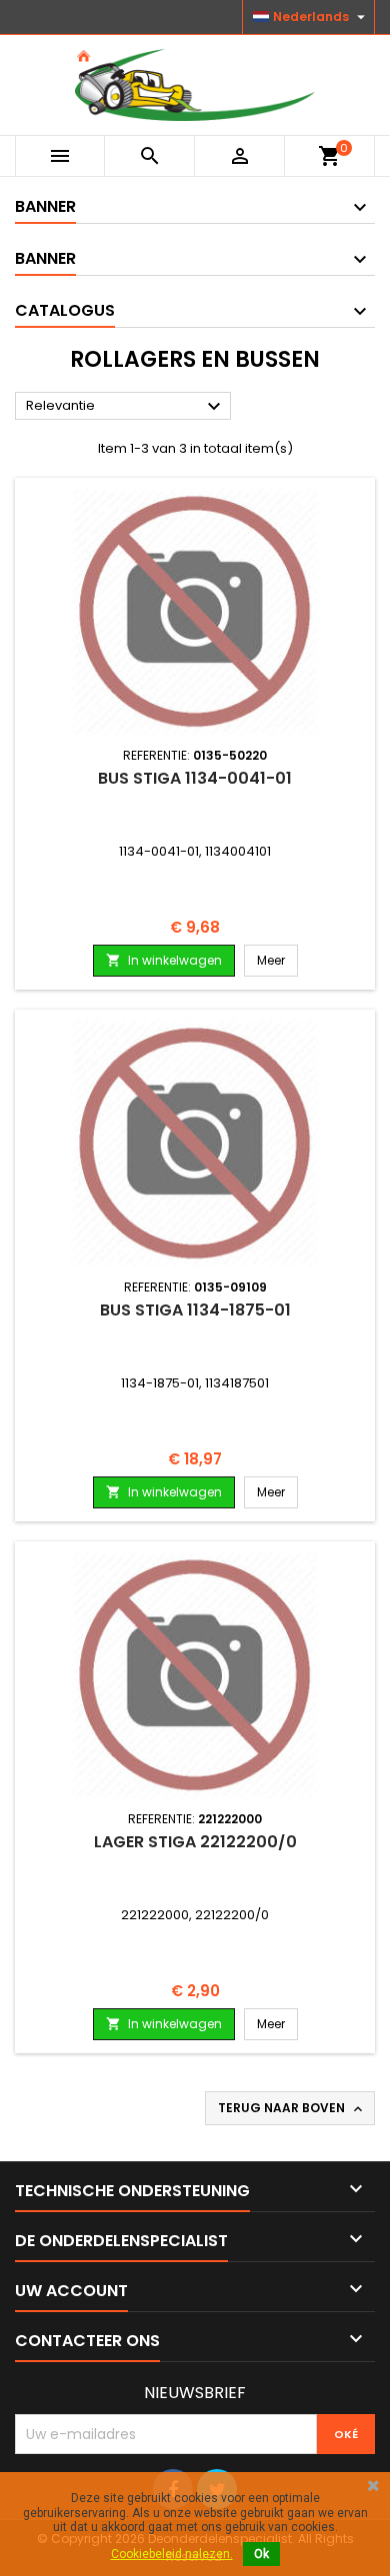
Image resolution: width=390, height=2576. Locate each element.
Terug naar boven (292, 2108)
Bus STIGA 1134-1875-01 (195, 1310)
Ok (261, 2554)
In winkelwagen (164, 960)
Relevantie (126, 407)
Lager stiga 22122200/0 (195, 1842)
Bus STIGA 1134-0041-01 (195, 778)
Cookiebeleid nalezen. (172, 2554)
